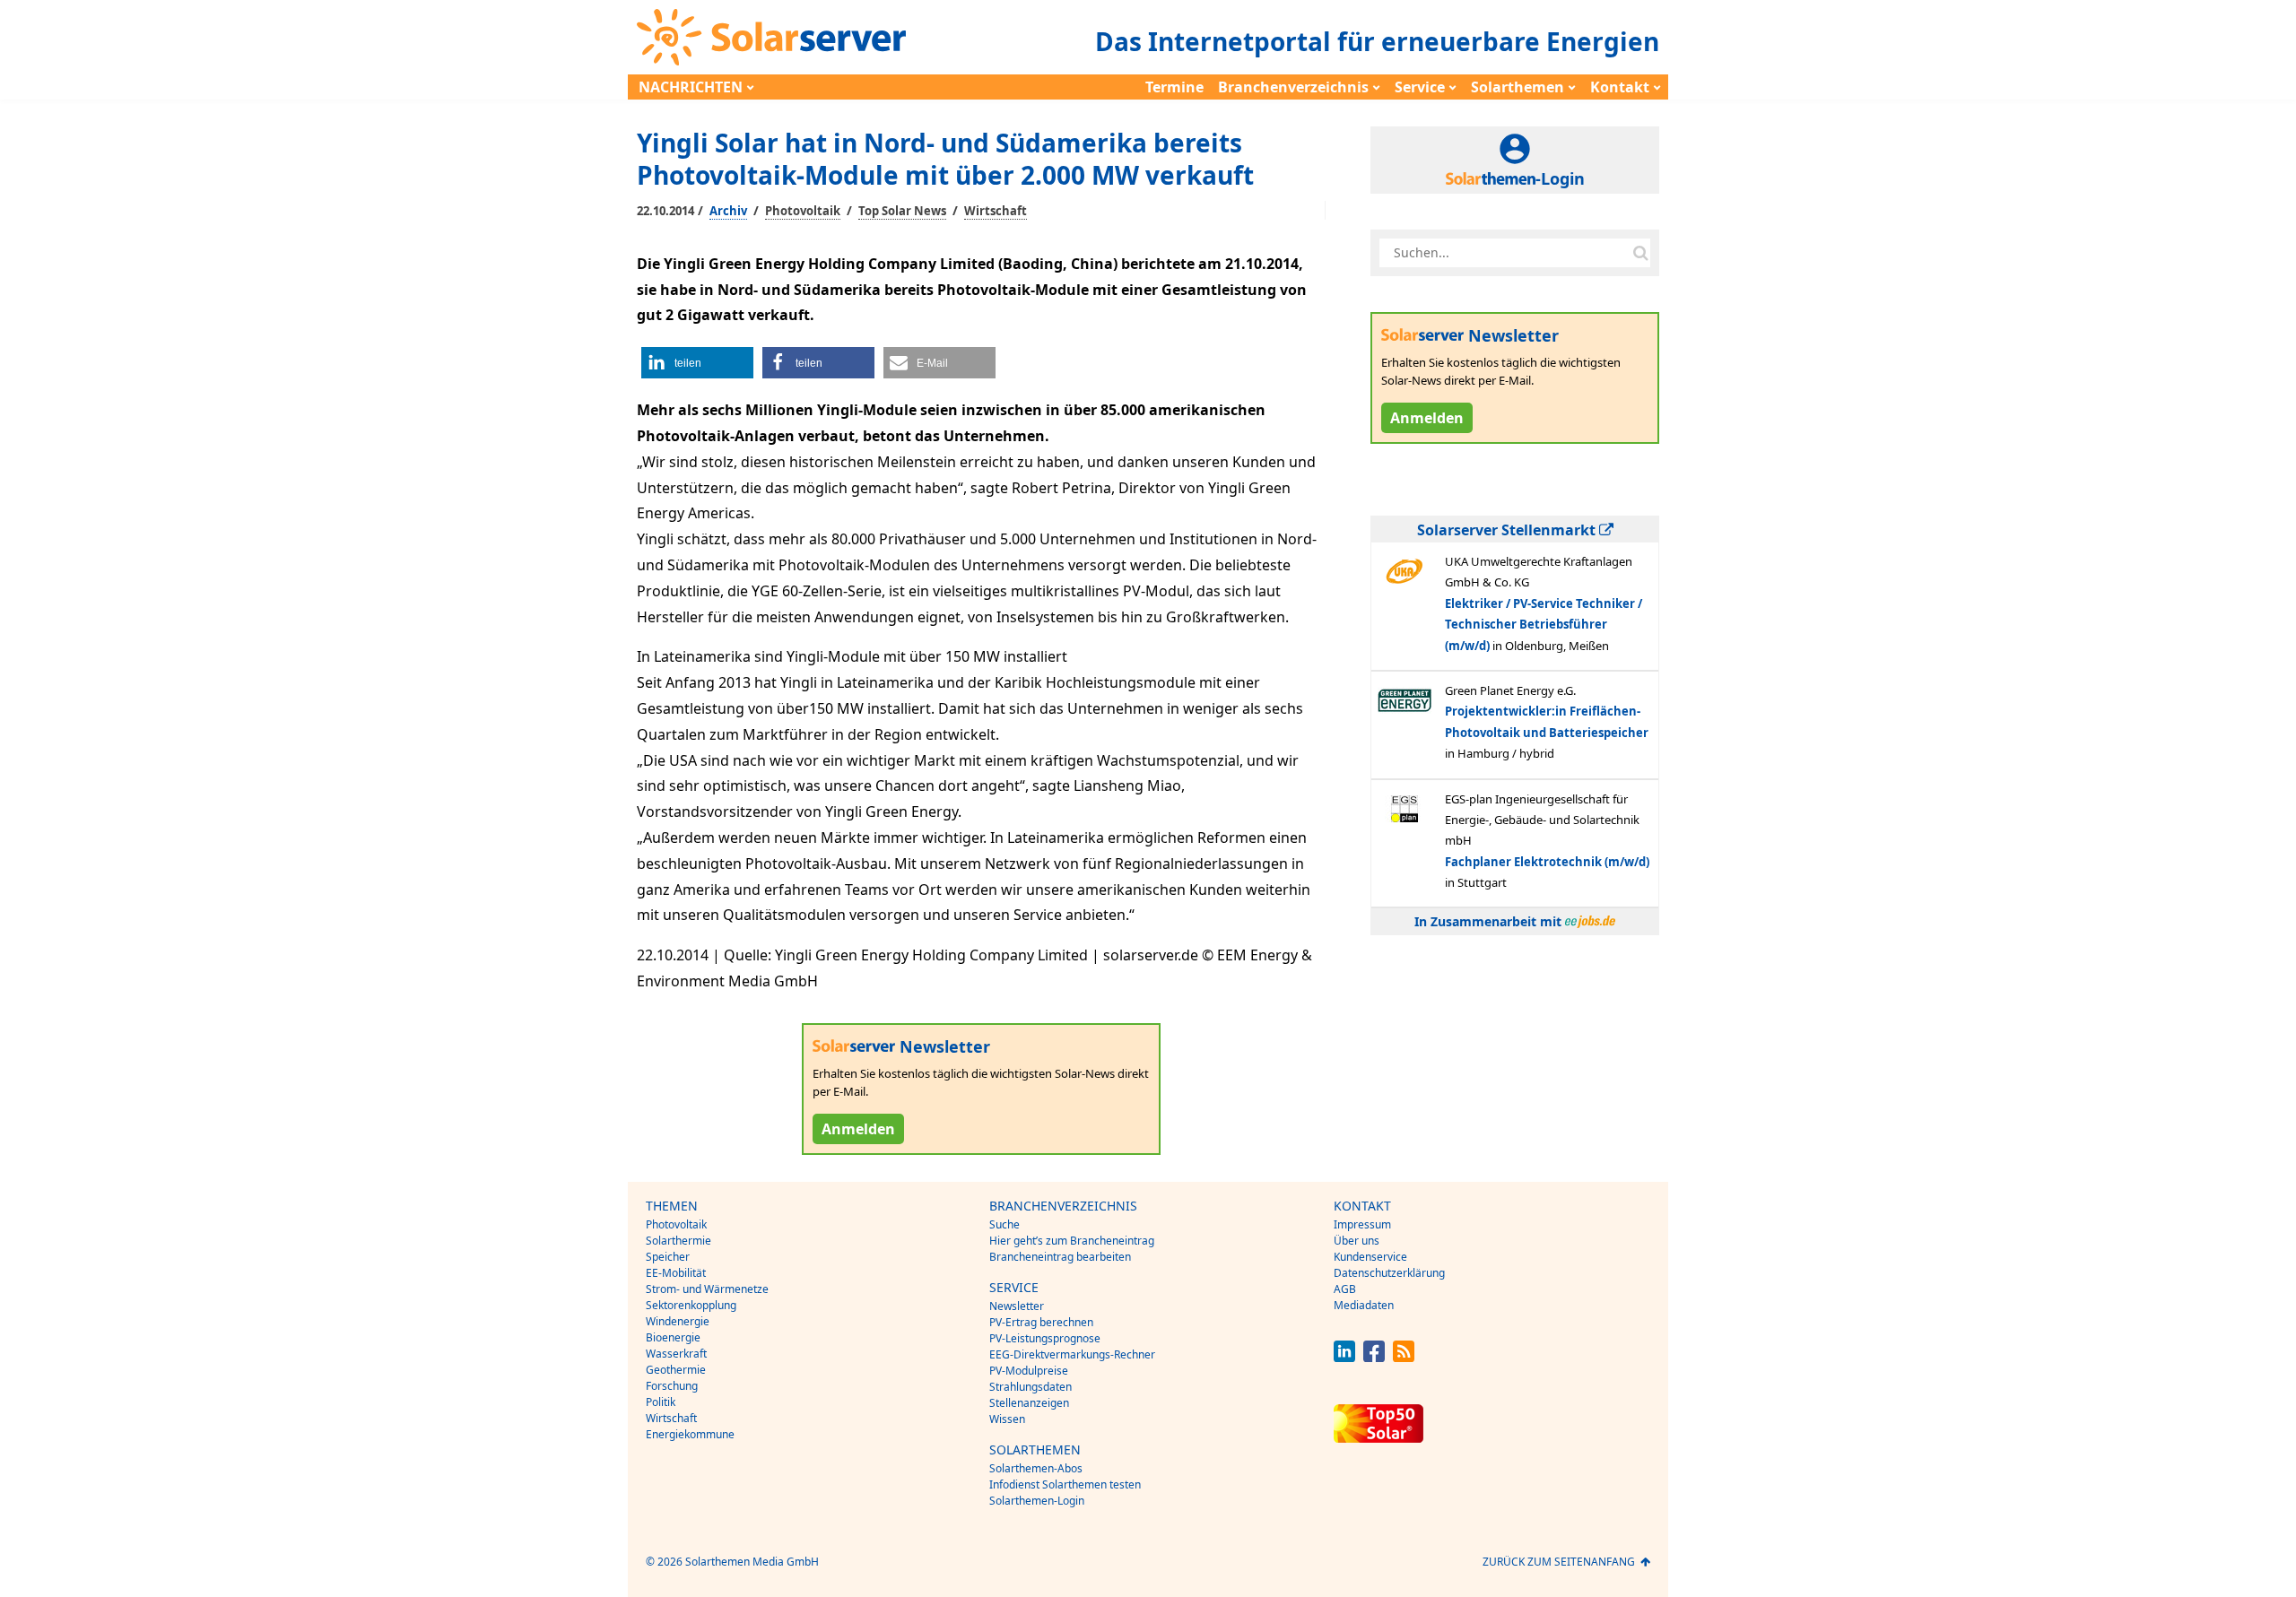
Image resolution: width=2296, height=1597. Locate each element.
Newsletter (1017, 1306)
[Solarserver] (771, 37)
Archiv (728, 211)
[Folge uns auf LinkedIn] (1344, 1357)
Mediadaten (1364, 1305)
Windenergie (678, 1321)
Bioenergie (673, 1337)
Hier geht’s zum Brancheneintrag (1072, 1241)
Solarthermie (678, 1241)
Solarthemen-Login (1037, 1501)
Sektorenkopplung (691, 1305)
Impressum (1362, 1224)
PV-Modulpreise (1029, 1371)
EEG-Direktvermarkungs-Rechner (1072, 1354)
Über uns (1357, 1241)
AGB (1345, 1289)
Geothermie (676, 1370)
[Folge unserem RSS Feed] (1404, 1357)
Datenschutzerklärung (1389, 1273)
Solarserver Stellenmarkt (1508, 530)
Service (1420, 87)
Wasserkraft (676, 1354)
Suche (1004, 1224)
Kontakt (1620, 87)
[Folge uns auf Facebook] (1374, 1357)
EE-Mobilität (676, 1273)
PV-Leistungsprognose (1045, 1338)
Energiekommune (690, 1434)
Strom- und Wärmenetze (707, 1289)
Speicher (668, 1257)
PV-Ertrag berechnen (1041, 1322)
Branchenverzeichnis (1293, 87)
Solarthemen (1518, 87)
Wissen (1007, 1419)
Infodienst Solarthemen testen (1065, 1484)
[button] (697, 363)
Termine (1174, 87)
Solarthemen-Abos (1036, 1468)
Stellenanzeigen (1029, 1403)
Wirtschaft (996, 211)
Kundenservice (1370, 1257)
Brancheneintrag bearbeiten (1060, 1257)
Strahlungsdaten (1031, 1387)
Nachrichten (691, 87)
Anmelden (858, 1129)
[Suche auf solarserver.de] (1640, 253)
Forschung (672, 1386)
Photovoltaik (803, 211)
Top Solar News (902, 211)
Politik (661, 1402)
